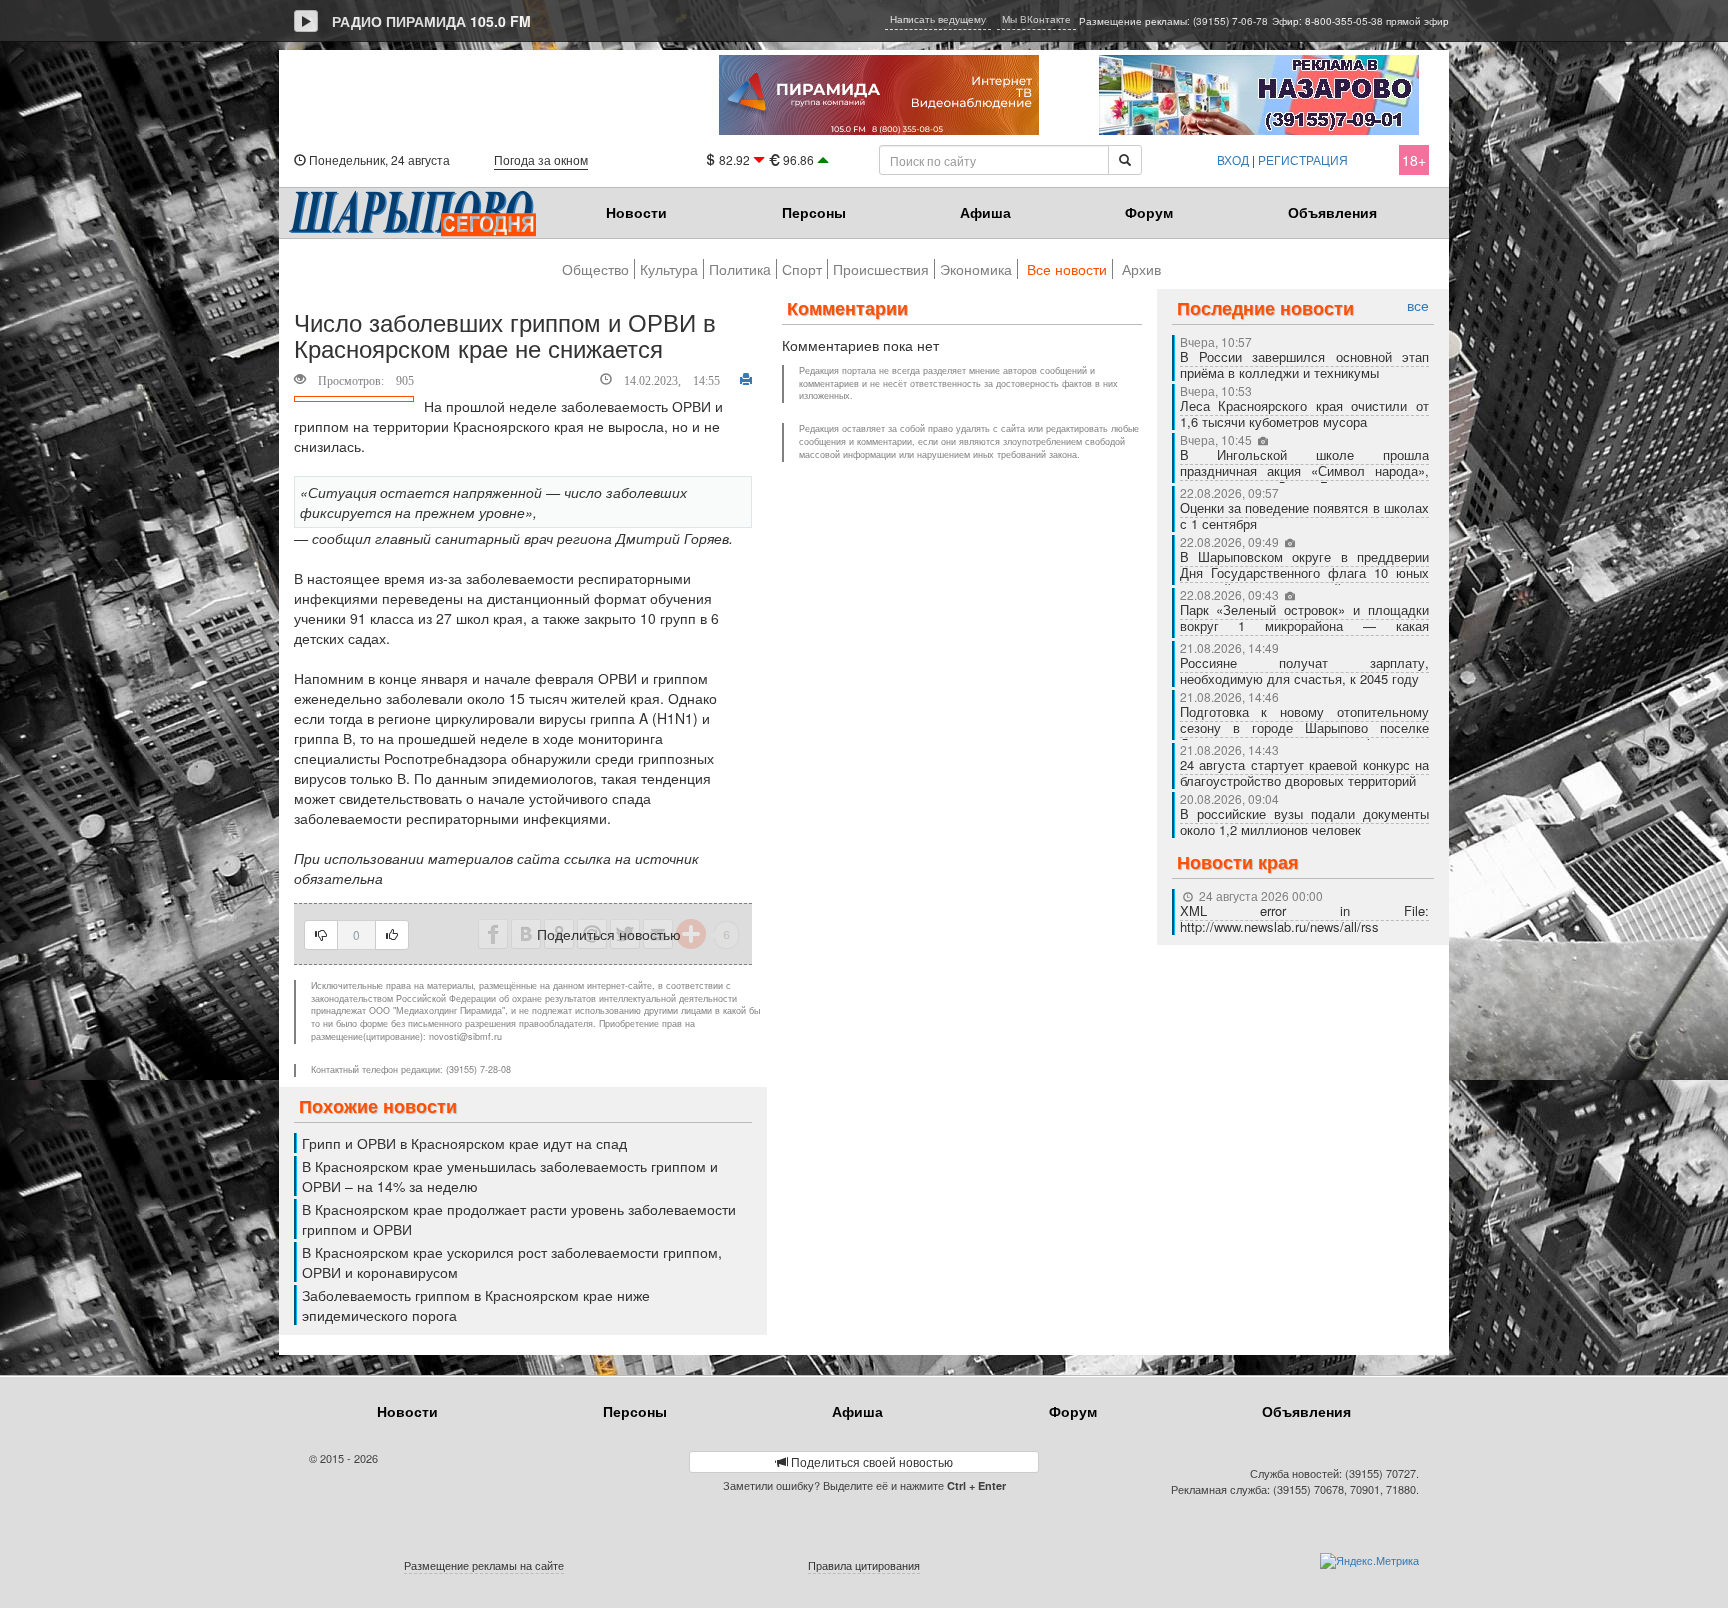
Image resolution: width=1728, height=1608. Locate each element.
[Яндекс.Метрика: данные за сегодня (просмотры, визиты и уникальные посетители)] (1369, 1561)
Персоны (814, 212)
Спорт (802, 269)
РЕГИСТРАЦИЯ (1303, 159)
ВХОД (1233, 159)
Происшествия (881, 269)
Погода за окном (541, 159)
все (1418, 305)
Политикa (740, 269)
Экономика (976, 269)
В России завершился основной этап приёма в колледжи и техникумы (1305, 364)
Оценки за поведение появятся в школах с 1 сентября (1305, 515)
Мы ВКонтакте (1036, 19)
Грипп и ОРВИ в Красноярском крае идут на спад (464, 1143)
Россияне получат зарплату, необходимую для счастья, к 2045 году (1305, 670)
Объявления (1332, 212)
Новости (636, 212)
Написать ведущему (938, 19)
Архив (1141, 269)
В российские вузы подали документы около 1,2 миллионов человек (1305, 821)
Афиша (985, 212)
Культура (669, 269)
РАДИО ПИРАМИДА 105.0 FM (431, 21)
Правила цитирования (864, 1565)
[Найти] (1125, 160)
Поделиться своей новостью (870, 1461)
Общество (595, 269)
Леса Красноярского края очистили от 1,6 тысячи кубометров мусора (1305, 413)
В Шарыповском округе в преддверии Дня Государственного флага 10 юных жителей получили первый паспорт (1305, 572)
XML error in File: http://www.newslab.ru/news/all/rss (1305, 918)
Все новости (1067, 269)
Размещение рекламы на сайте (484, 1565)
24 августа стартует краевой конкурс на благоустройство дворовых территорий (1305, 772)
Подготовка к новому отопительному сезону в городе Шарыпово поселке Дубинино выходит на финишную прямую (1305, 735)
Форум (1149, 212)
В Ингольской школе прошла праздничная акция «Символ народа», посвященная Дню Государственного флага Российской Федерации (1305, 478)
